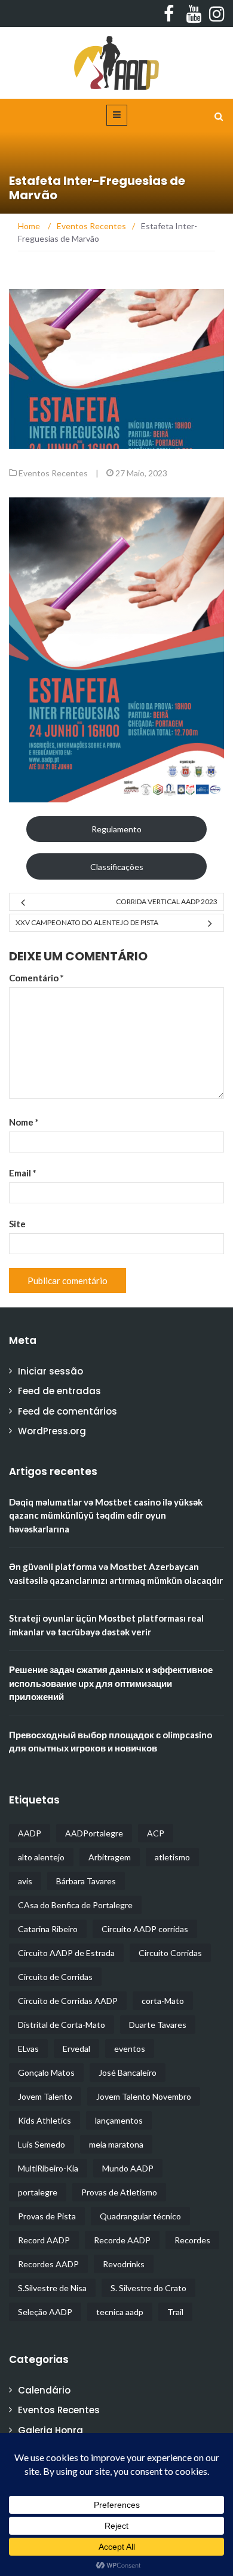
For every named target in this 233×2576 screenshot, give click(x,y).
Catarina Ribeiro (48, 1929)
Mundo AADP (128, 2168)
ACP (156, 1833)
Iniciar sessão (50, 1371)
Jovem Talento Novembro (144, 2096)
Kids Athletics (45, 2120)
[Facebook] (168, 14)
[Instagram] (214, 14)
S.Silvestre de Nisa (52, 2288)
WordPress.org (52, 1431)
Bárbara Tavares (86, 1881)
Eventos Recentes (53, 473)
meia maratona (116, 2144)
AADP (30, 1833)
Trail (175, 2312)
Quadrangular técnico (140, 2216)
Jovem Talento (45, 2096)
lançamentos (119, 2120)
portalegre (38, 2192)
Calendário (44, 2390)
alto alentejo (41, 1857)
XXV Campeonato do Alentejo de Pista (87, 922)
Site (17, 1224)
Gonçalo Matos (46, 2072)
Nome (24, 1122)
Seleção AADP (45, 2312)
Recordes (192, 2240)
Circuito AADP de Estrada (66, 1953)
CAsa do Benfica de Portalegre (75, 1905)
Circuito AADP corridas (145, 1929)
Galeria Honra (50, 2430)
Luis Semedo (42, 2144)
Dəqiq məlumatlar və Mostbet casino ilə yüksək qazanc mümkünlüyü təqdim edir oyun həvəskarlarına (106, 1515)
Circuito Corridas (170, 1953)
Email (23, 1173)
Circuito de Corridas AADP (68, 2001)
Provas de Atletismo (119, 2192)
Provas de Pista (47, 2216)
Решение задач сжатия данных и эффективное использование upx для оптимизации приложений (111, 1683)
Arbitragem (110, 1857)
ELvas (28, 2049)
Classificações (117, 867)
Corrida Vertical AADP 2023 (167, 901)
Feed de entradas (59, 1391)
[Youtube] (191, 14)
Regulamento (116, 829)
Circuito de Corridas (55, 1977)
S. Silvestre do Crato (148, 2288)
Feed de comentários (68, 1411)
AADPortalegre (94, 1833)
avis (25, 1881)
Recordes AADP (48, 2264)
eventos (130, 2049)
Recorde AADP (122, 2240)
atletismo (172, 1857)
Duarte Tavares (158, 2025)
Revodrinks (124, 2264)
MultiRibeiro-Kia (48, 2168)
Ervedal (76, 2049)
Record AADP (44, 2240)
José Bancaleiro (128, 2072)
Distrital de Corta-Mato (62, 2025)
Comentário (36, 978)
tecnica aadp (120, 2312)
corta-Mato (163, 2001)
